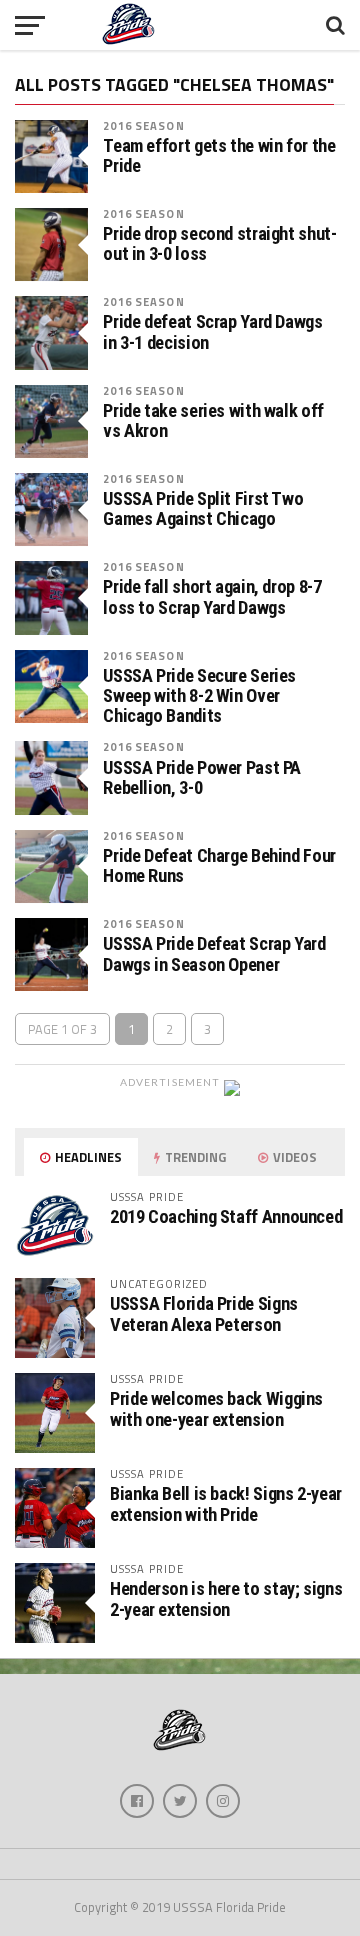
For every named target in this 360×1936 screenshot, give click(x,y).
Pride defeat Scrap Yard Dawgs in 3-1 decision (212, 332)
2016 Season (143, 125)
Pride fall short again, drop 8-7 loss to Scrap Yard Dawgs (212, 597)
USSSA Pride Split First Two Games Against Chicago (203, 509)
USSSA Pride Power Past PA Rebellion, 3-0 (202, 778)
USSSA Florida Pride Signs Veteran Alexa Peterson (204, 1313)
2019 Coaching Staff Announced (226, 1216)
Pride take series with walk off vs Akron (213, 421)
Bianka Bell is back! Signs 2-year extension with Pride (226, 1503)
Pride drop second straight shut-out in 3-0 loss (219, 244)
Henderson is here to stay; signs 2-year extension (226, 1598)
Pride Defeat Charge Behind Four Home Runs (219, 866)
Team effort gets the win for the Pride (219, 156)
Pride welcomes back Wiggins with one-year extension (216, 1408)
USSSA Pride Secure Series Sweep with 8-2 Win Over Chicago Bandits (199, 696)
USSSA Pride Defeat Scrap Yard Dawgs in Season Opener (214, 954)
